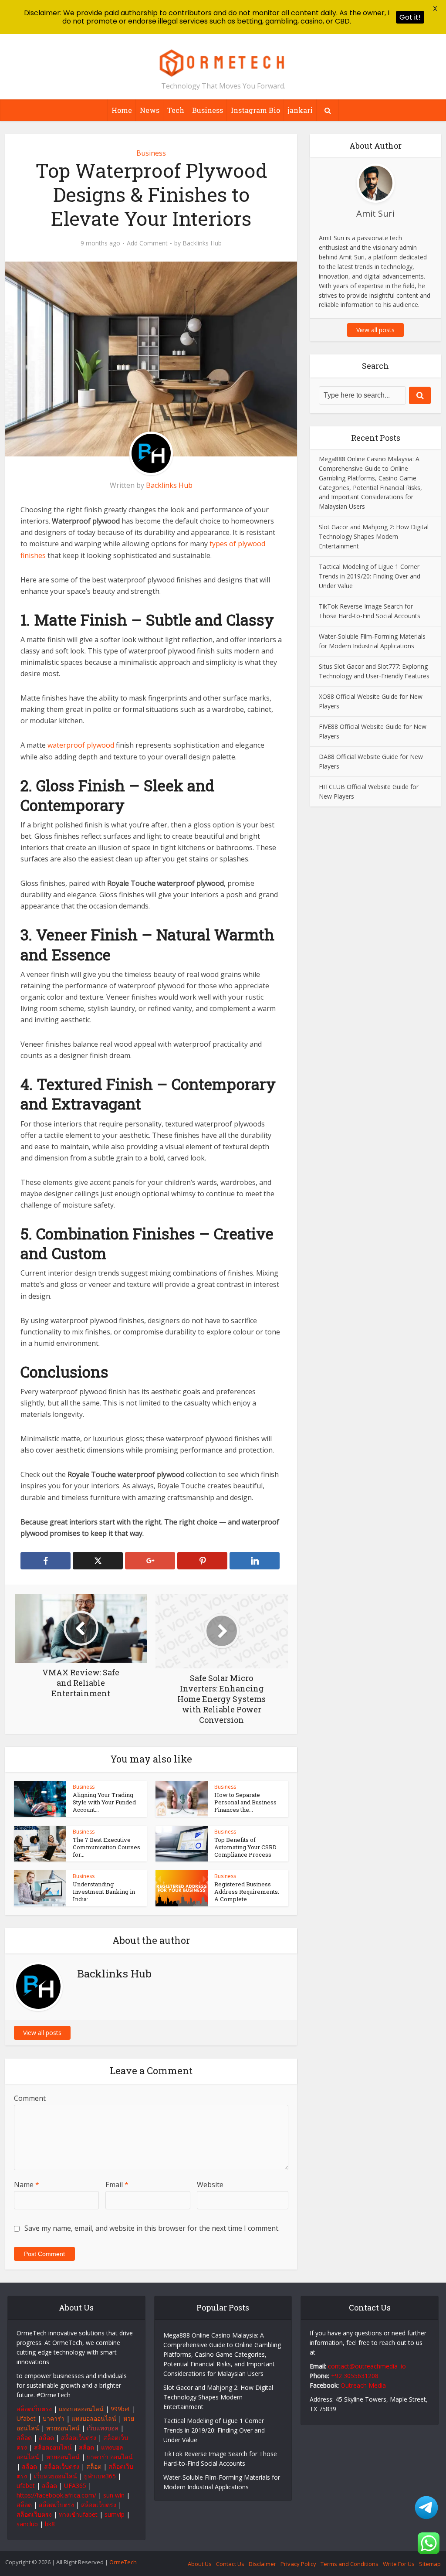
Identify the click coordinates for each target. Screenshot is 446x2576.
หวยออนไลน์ (63, 2428)
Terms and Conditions (350, 2564)
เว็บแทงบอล (103, 2428)
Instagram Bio (255, 110)
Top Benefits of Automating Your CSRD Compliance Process (245, 1847)
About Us (200, 2564)
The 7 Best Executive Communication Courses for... (106, 1847)
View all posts (42, 2033)
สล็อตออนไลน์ (53, 2447)
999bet (120, 2409)
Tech (176, 110)
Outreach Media (363, 2385)
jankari (300, 110)
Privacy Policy (298, 2564)
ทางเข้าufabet (78, 2514)
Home (122, 110)
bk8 (50, 2524)
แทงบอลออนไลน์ (81, 2409)
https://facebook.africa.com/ (56, 2495)
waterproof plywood (81, 745)
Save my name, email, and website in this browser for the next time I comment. (152, 2228)
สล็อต (24, 2438)
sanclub (27, 2524)
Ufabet (26, 2418)
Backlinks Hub (202, 243)
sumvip (115, 2514)
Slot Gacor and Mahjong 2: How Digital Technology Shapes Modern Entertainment (374, 536)
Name (27, 2185)
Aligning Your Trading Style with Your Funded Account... (104, 1802)
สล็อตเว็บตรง (34, 2409)
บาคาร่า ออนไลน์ (110, 2457)
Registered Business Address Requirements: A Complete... (247, 1892)
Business (208, 110)
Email (117, 2185)
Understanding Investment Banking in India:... (104, 1892)
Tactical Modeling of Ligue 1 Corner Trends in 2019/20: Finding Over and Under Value (370, 576)
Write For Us (399, 2564)
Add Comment (147, 243)
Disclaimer (262, 2564)
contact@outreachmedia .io (367, 2366)
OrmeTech (123, 2562)
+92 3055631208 (355, 2376)
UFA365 (75, 2486)
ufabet (26, 2486)
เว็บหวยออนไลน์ (56, 2476)
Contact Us (230, 2564)
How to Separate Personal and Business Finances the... (245, 1802)
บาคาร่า (54, 2418)
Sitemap (430, 2564)
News (150, 110)
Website (210, 2185)
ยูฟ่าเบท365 (100, 2476)
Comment (30, 2098)
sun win (114, 2495)
